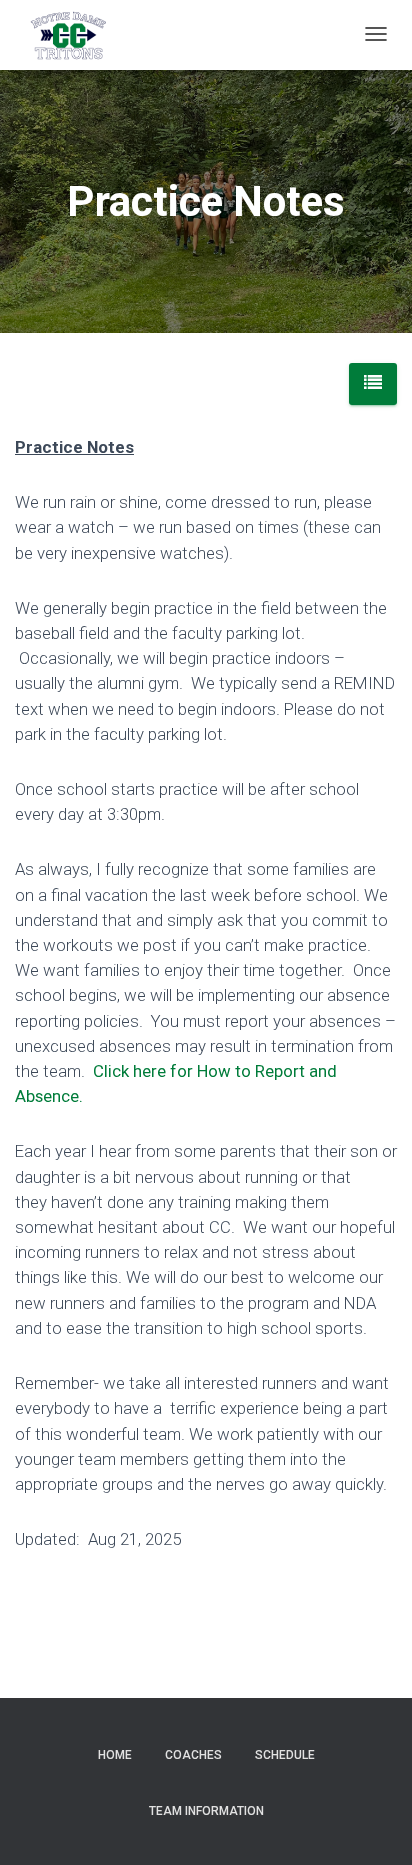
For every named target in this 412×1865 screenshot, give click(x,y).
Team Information (206, 1811)
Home (115, 1755)
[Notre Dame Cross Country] (68, 35)
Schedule (285, 1755)
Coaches (193, 1755)
